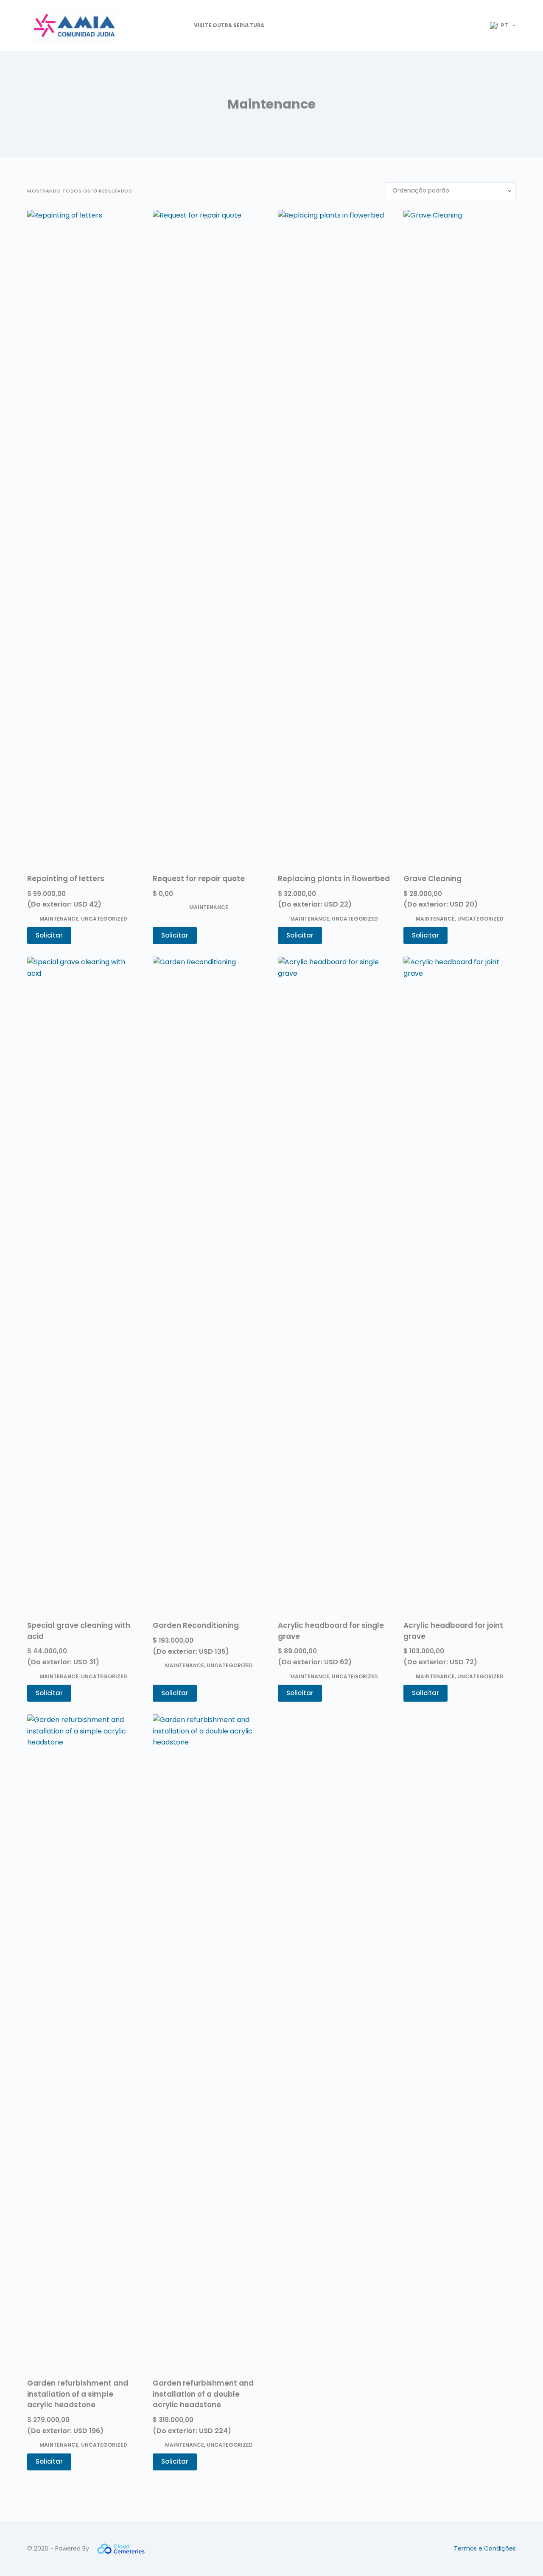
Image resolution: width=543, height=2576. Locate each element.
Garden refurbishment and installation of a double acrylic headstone (203, 2394)
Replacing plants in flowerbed (334, 879)
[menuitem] (499, 25)
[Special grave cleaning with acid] (84, 1275)
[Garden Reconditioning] (209, 1275)
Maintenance (59, 919)
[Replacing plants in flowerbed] (334, 528)
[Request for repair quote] (209, 528)
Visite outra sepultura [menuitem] (229, 25)
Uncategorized (104, 919)
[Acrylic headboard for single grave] (334, 1275)
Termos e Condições (485, 2548)
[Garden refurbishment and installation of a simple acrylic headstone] (84, 2032)
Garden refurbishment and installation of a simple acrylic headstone (78, 2394)
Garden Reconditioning (196, 1625)
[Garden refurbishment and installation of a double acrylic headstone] (209, 2032)
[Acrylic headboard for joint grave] (460, 1275)
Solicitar (49, 935)
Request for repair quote (199, 879)
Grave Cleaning (432, 879)
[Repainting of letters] (84, 528)
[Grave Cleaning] (460, 528)
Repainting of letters (66, 879)
